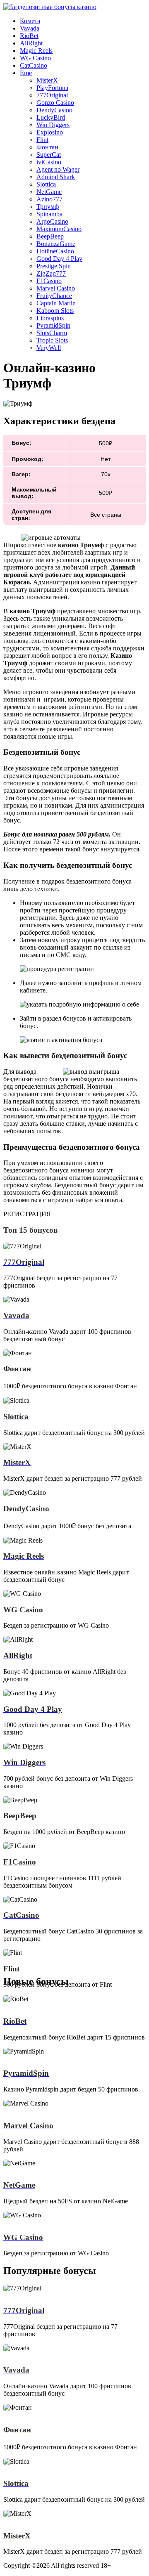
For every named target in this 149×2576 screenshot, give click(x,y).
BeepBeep (50, 236)
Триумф (48, 207)
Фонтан (47, 147)
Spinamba (49, 214)
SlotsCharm (52, 333)
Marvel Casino (56, 288)
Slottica (46, 184)
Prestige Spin (54, 266)
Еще (26, 73)
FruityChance (54, 296)
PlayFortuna (52, 88)
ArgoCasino (52, 221)
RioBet (29, 36)
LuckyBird (51, 117)
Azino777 (49, 199)
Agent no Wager (58, 169)
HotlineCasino (55, 251)
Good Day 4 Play (59, 259)
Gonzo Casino (55, 103)
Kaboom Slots (55, 311)
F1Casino (49, 281)
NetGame (49, 192)
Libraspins (50, 318)
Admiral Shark (56, 177)
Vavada (30, 28)
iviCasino (49, 162)
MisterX (47, 80)
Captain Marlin (56, 303)
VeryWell (49, 348)
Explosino (50, 132)
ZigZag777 (51, 273)
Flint (42, 140)
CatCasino (34, 65)
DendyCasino (54, 110)
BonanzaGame (56, 244)
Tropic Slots (52, 340)
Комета (30, 21)
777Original (52, 95)
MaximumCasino (59, 229)
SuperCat (49, 155)
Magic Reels (36, 51)
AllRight (31, 43)
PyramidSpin (53, 325)
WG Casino (35, 58)
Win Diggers (53, 125)
